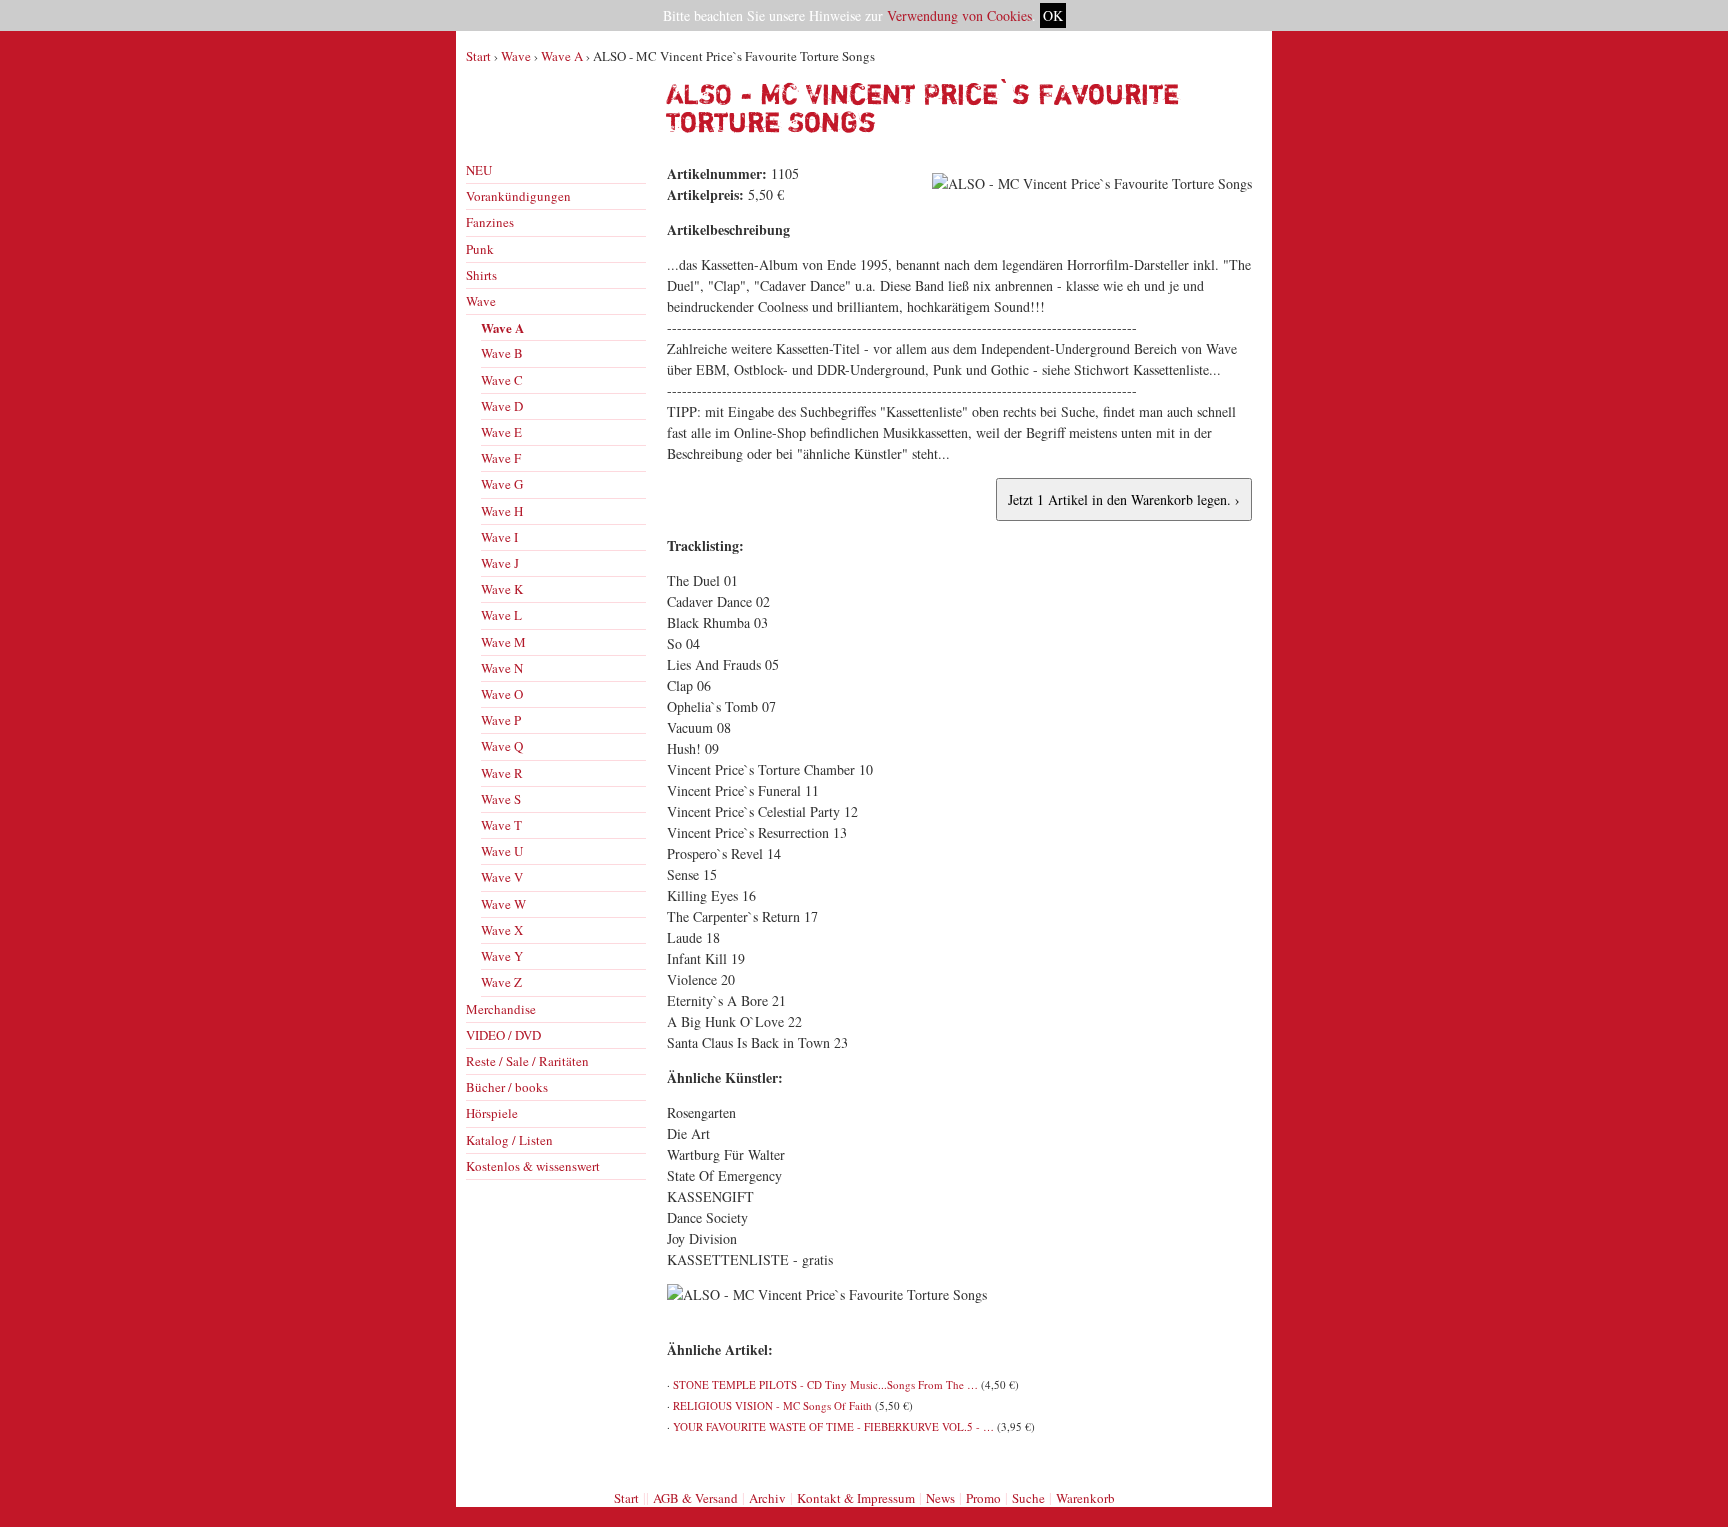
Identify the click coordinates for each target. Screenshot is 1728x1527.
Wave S (501, 799)
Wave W (503, 904)
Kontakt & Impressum (856, 1498)
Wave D (502, 406)
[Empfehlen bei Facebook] (1217, 1460)
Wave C (502, 380)
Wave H (502, 511)
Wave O (502, 694)
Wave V (502, 877)
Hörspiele (492, 1113)
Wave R (502, 773)
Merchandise (501, 1009)
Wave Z (501, 982)
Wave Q (502, 746)
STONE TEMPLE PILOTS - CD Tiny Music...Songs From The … (825, 1384)
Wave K (502, 589)
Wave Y (502, 956)
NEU (479, 170)
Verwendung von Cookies (959, 15)
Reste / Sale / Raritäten (527, 1061)
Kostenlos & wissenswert (533, 1166)
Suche (1028, 1498)
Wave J (500, 563)
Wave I (499, 537)
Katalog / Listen (509, 1140)
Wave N (502, 668)
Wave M (503, 642)
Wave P (501, 720)
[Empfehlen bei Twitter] (1239, 1460)
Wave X (502, 930)
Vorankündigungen (518, 196)
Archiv (767, 1498)
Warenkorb (1085, 1498)
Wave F (501, 458)
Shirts (481, 275)
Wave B (502, 353)
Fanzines (490, 222)
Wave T (501, 825)
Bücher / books (507, 1087)
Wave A (562, 56)
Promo (983, 1498)
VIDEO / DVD (503, 1035)
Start (478, 56)
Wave (516, 56)
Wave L (501, 615)
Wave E (501, 432)
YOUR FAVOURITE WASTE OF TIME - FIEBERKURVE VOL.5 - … (833, 1426)
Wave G (502, 484)
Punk (480, 249)
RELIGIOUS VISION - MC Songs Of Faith (772, 1405)
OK (1053, 15)
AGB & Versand (695, 1498)
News (940, 1498)
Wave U (502, 851)
